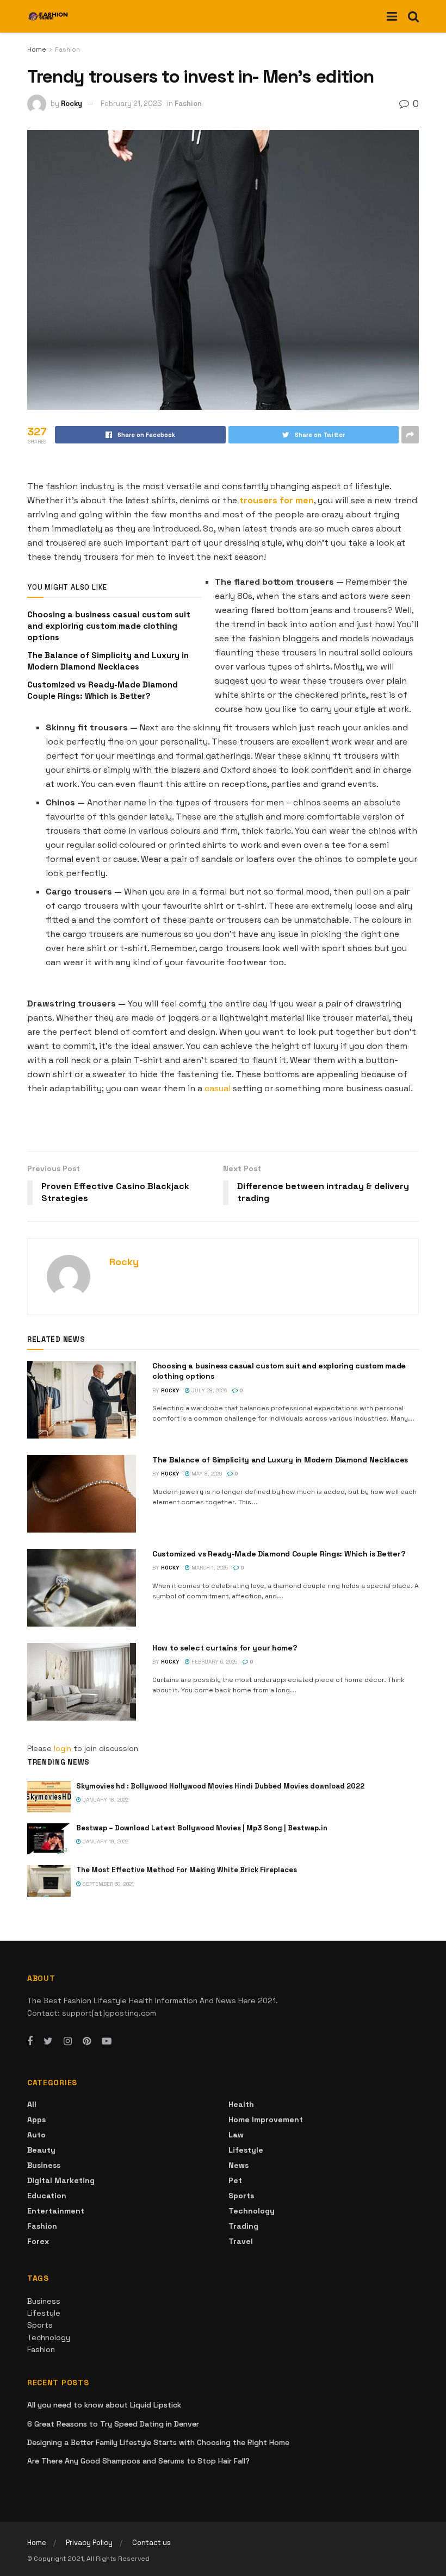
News (239, 2165)
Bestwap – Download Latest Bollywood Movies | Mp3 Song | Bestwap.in (202, 1828)
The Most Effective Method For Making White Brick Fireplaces (187, 1870)
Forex (38, 2241)
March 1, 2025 (209, 1568)
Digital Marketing (61, 2180)
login (63, 1748)
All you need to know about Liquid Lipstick (104, 2405)
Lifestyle (246, 2150)
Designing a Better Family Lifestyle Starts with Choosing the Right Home (158, 2442)
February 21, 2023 (131, 104)
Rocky (72, 104)
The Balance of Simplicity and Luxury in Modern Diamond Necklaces (280, 1460)
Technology (252, 2211)
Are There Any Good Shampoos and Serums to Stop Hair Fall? (138, 2461)
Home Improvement (266, 2119)
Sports (241, 2196)
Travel (241, 2241)
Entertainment (56, 2211)
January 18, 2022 (105, 1800)
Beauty (41, 2150)
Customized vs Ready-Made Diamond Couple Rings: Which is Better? (279, 1554)
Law (236, 2135)
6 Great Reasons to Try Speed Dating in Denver (113, 2424)
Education (47, 2196)
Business (44, 2165)
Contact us (151, 2543)
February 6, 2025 (213, 1662)
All (32, 2104)
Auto (36, 2135)
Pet (235, 2180)
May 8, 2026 (206, 1474)
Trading (243, 2226)
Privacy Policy (89, 2543)
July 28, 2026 (208, 1390)
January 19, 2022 (105, 1842)
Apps (36, 2119)
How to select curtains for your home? (225, 1648)
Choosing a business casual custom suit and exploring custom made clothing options (109, 626)
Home (37, 49)
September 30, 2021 (107, 1884)
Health (241, 2104)
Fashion (67, 49)
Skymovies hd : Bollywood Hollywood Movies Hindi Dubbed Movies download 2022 (220, 1786)
